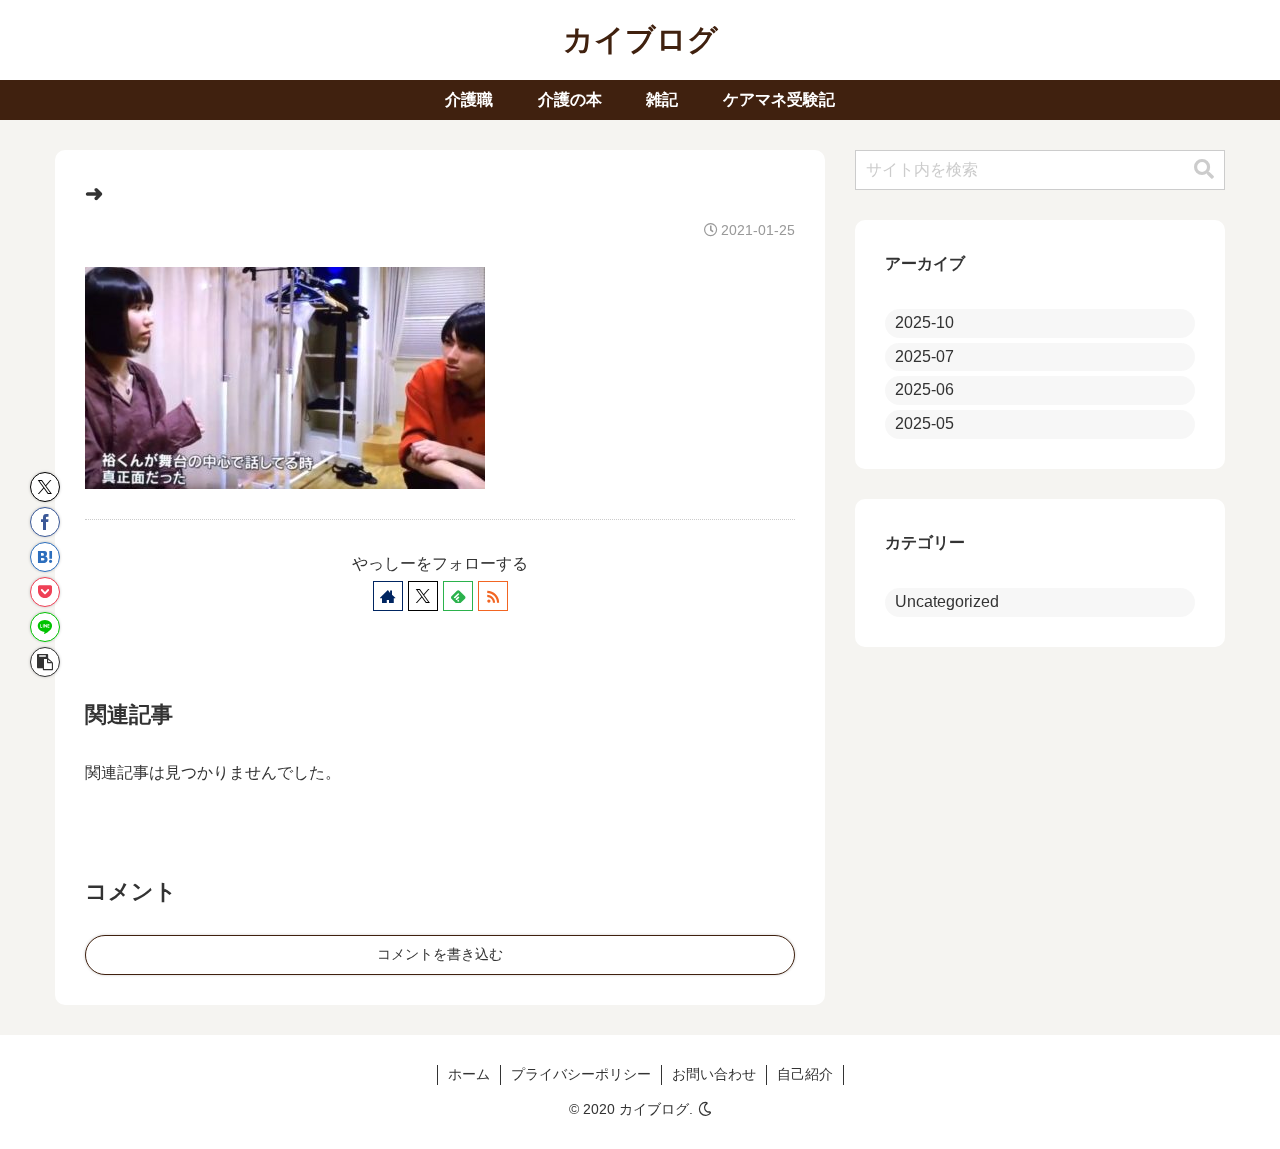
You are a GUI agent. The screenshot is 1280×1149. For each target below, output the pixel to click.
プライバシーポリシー (581, 1074)
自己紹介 (805, 1074)
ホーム (469, 1074)
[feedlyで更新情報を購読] (458, 596)
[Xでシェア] (45, 487)
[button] (45, 662)
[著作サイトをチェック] (388, 596)
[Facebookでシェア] (45, 522)
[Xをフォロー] (423, 596)
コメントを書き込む (440, 954)
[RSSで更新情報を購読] (493, 596)
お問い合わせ (714, 1074)
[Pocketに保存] (45, 592)
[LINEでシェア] (45, 627)
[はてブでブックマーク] (45, 557)
